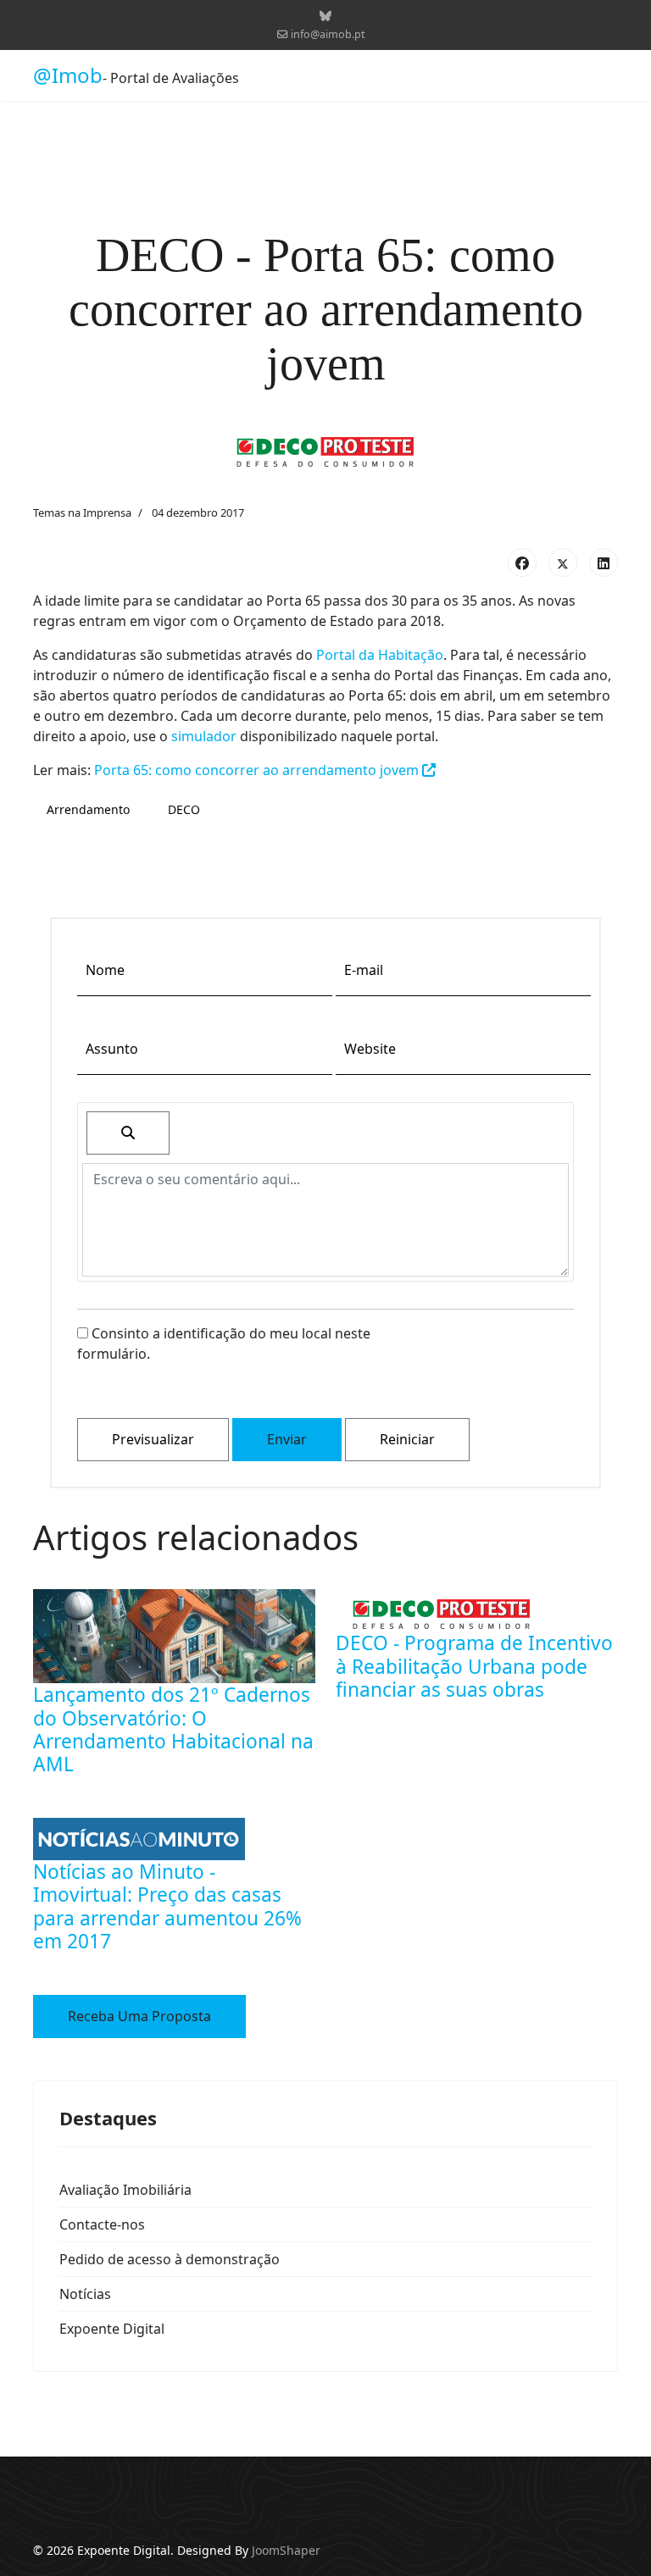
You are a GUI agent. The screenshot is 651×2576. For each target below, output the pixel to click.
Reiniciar (407, 1439)
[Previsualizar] (128, 1133)
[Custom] (325, 16)
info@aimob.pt (328, 34)
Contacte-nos (102, 2224)
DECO (184, 809)
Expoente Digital (112, 2329)
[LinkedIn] (604, 562)
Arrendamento (88, 809)
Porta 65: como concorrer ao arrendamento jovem (258, 770)
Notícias (85, 2294)
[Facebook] (522, 562)
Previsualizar (153, 1439)
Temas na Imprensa (82, 512)
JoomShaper (286, 2550)
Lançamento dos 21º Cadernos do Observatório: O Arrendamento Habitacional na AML (173, 1729)
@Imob (68, 75)
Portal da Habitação (380, 655)
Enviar (287, 1439)
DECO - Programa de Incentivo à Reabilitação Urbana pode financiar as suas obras (474, 1666)
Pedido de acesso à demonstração (170, 2259)
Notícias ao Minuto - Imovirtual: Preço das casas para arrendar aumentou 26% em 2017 (167, 1906)
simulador (204, 736)
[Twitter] (563, 562)
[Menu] (607, 75)
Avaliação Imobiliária (125, 2190)
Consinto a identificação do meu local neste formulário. (224, 1343)
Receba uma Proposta (139, 2016)
